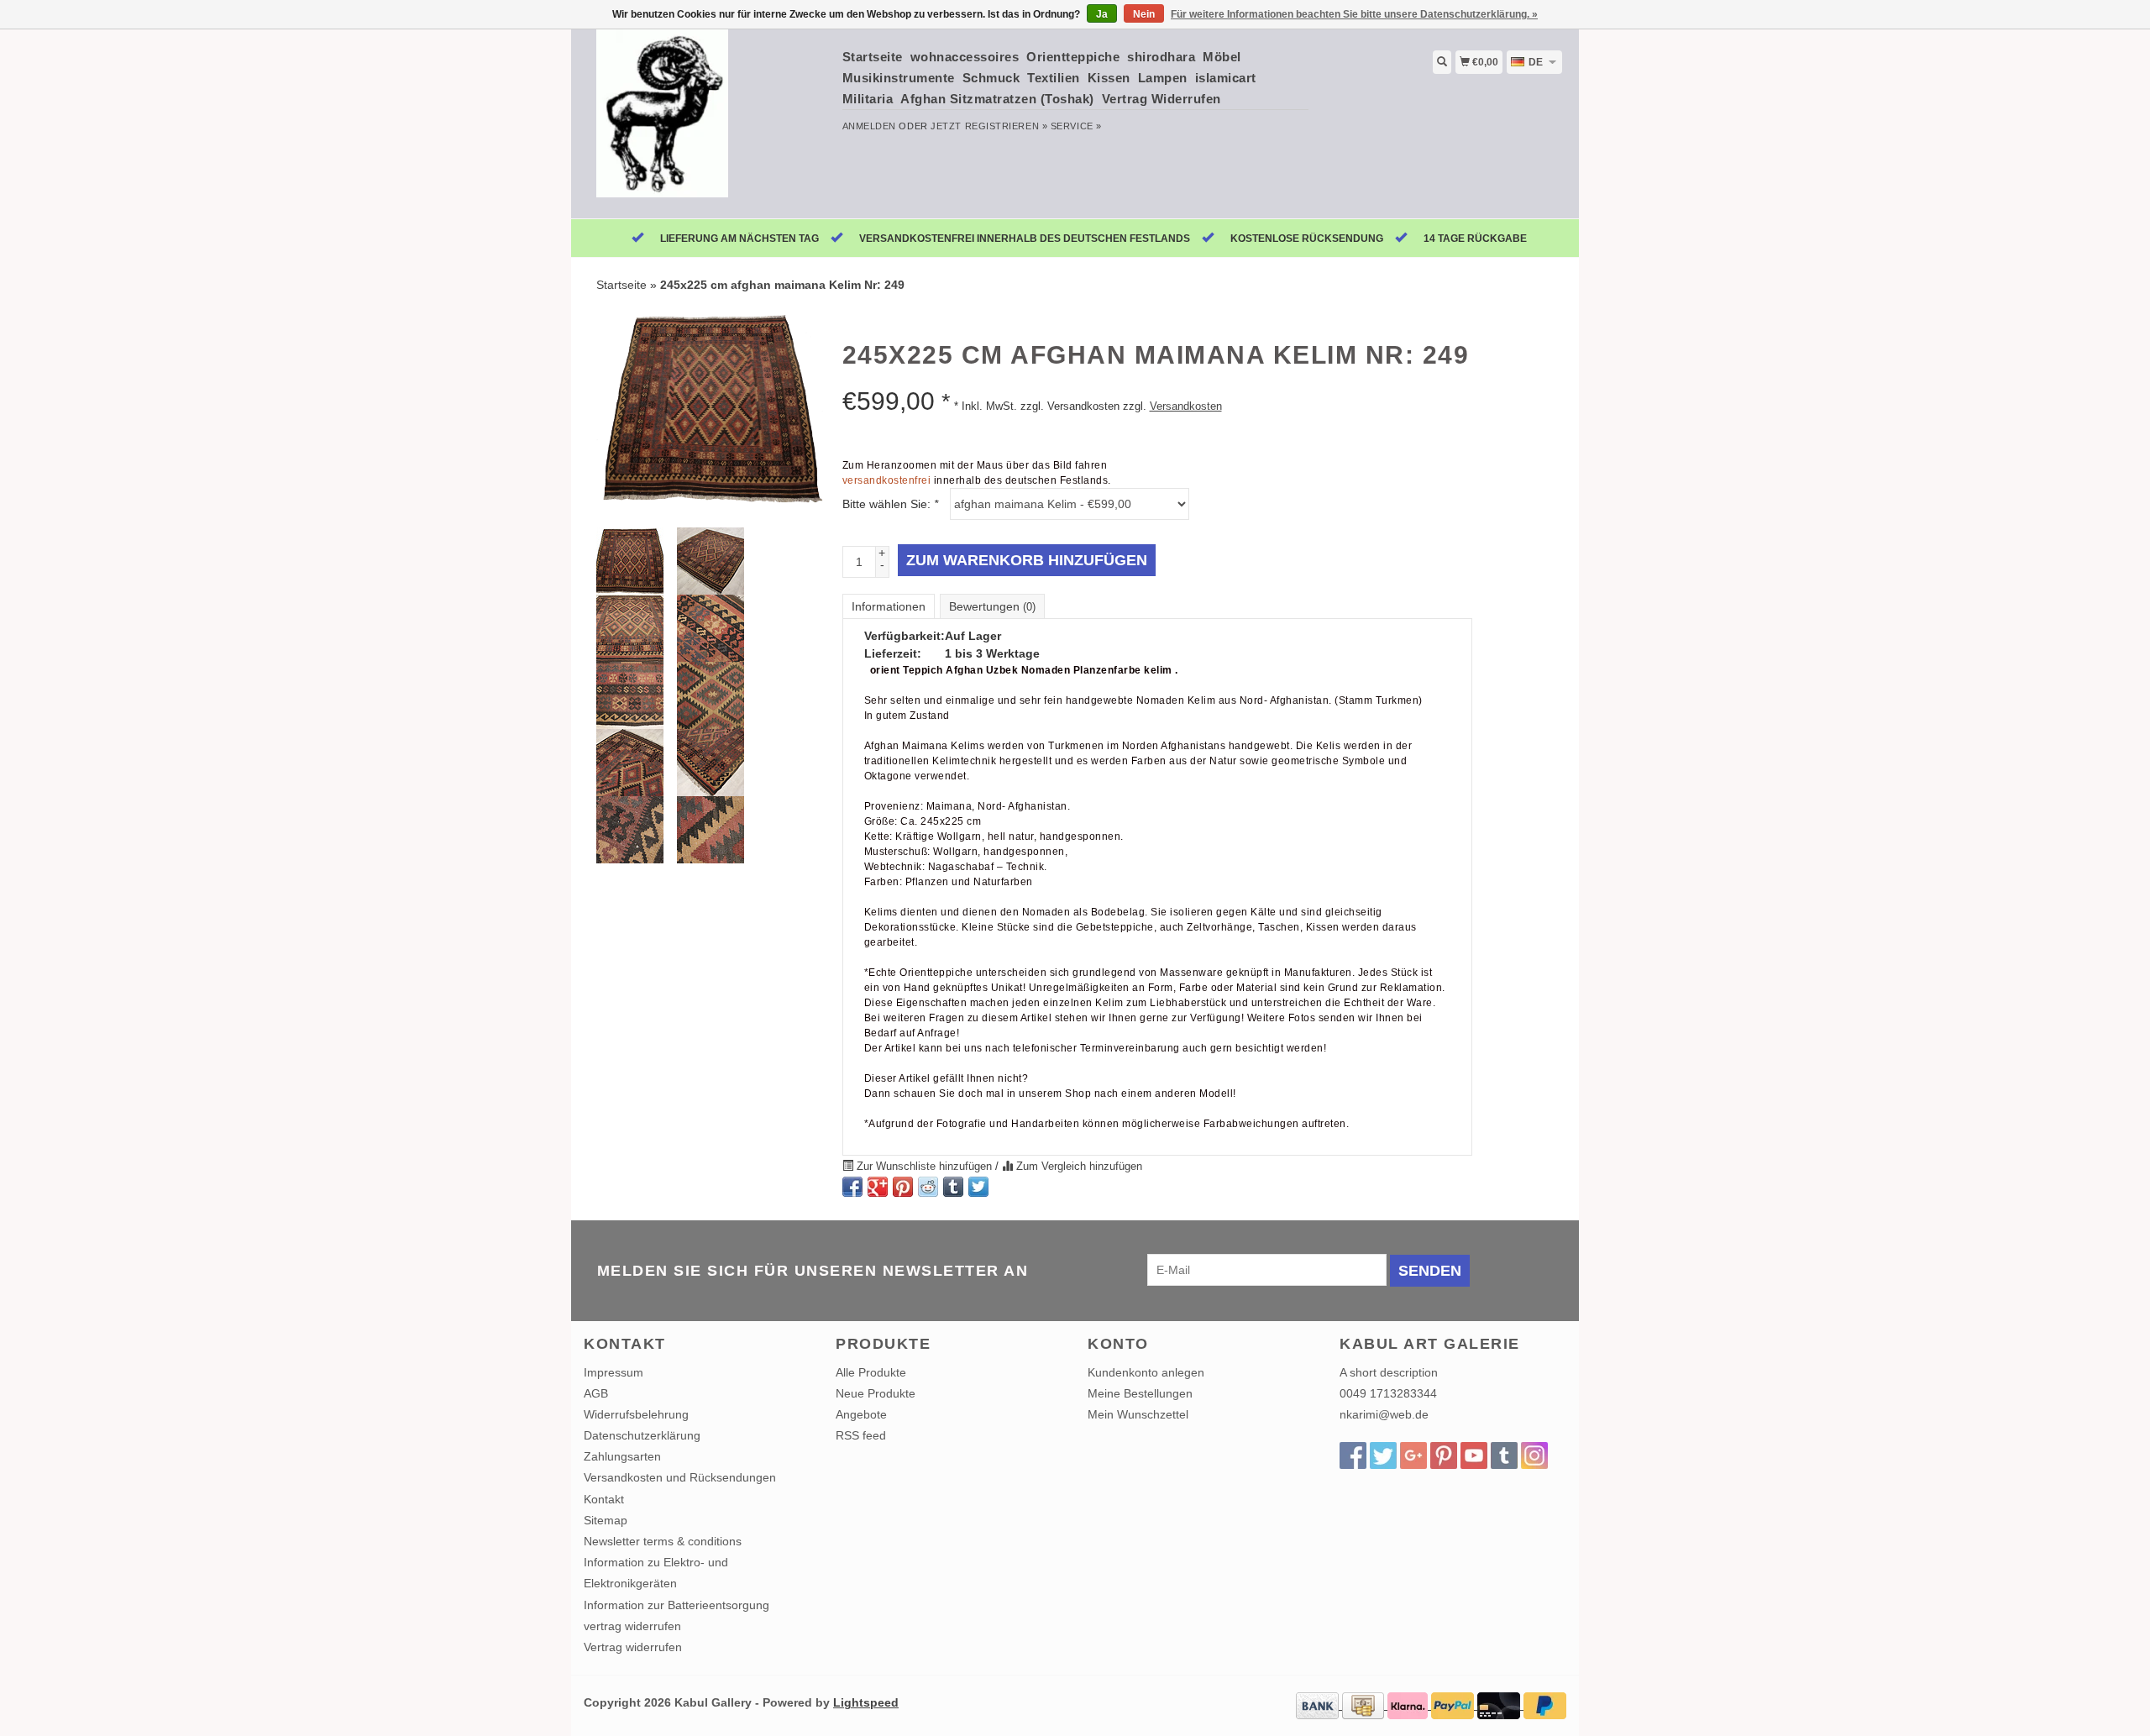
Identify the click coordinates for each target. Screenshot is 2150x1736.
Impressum (614, 1372)
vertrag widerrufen (632, 1626)
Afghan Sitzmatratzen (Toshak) (997, 99)
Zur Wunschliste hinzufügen (924, 1167)
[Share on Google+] (878, 1187)
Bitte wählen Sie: (890, 504)
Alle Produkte (871, 1372)
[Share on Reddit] (928, 1187)
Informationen (889, 606)
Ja (1102, 14)
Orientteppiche (1073, 57)
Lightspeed (866, 1702)
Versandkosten (1186, 406)
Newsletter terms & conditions (663, 1541)
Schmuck (991, 78)
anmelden (869, 126)
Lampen (1163, 78)
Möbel (1222, 57)
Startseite (873, 57)
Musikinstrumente (899, 78)
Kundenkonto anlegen (1146, 1372)
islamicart (1226, 78)
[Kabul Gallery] (707, 122)
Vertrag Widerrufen (1162, 99)
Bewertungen (992, 606)
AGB (596, 1393)
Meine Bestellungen (1140, 1393)
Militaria (868, 99)
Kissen (1109, 78)
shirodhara (1161, 57)
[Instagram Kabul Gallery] (1534, 1455)
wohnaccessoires (965, 57)
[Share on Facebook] (852, 1187)
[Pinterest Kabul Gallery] (1444, 1455)
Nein (1144, 14)
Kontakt (604, 1499)
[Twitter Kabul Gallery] (1383, 1455)
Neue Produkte (876, 1393)
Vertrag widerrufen (633, 1647)
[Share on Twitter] (978, 1187)
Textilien (1054, 78)
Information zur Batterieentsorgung (676, 1605)
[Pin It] (903, 1187)
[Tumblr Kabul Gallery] (1504, 1455)
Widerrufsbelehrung (636, 1414)
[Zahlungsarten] (1319, 1705)
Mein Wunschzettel (1138, 1414)
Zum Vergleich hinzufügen (1078, 1167)
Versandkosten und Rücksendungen (680, 1477)
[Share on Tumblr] (953, 1187)
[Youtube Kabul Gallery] (1474, 1455)
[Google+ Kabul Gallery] (1413, 1455)
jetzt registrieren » (989, 126)
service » (1076, 126)
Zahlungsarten (622, 1456)
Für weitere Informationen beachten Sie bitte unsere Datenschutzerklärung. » (1354, 14)
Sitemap (606, 1520)
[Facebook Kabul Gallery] (1353, 1455)
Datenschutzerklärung (642, 1435)
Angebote (861, 1414)
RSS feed (861, 1435)
